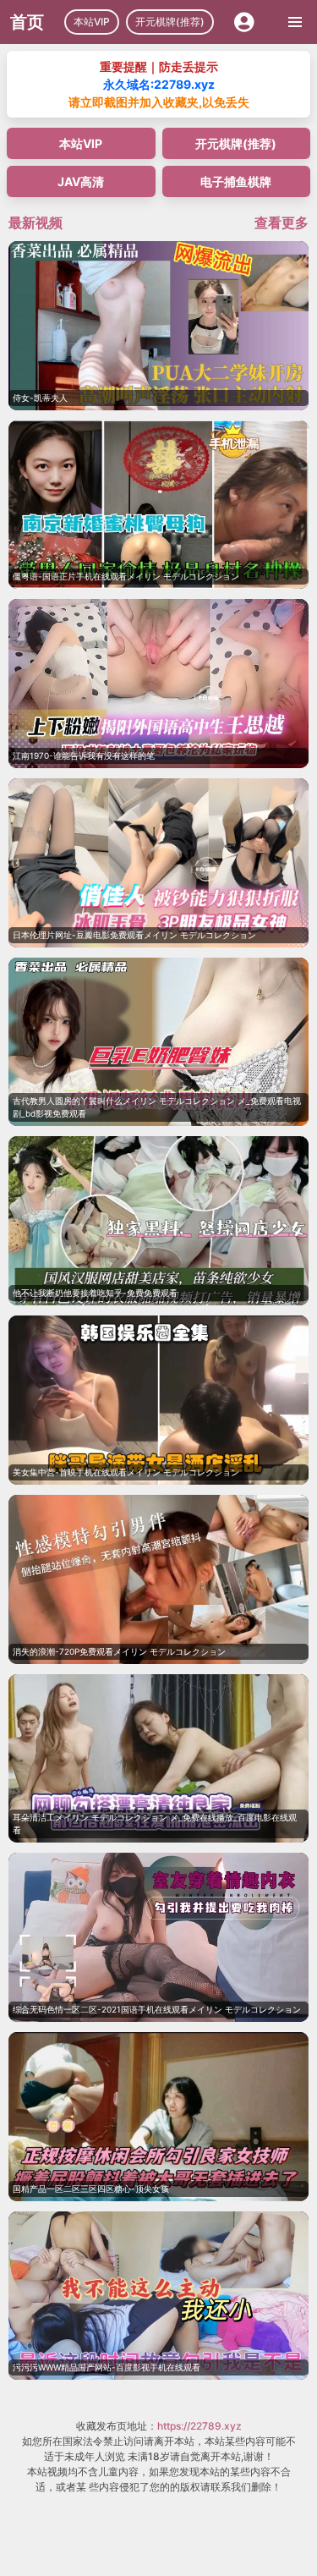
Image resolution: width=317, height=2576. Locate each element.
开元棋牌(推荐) (170, 22)
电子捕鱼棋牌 (236, 181)
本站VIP (92, 22)
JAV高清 (81, 181)
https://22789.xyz (199, 2426)
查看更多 (281, 222)
